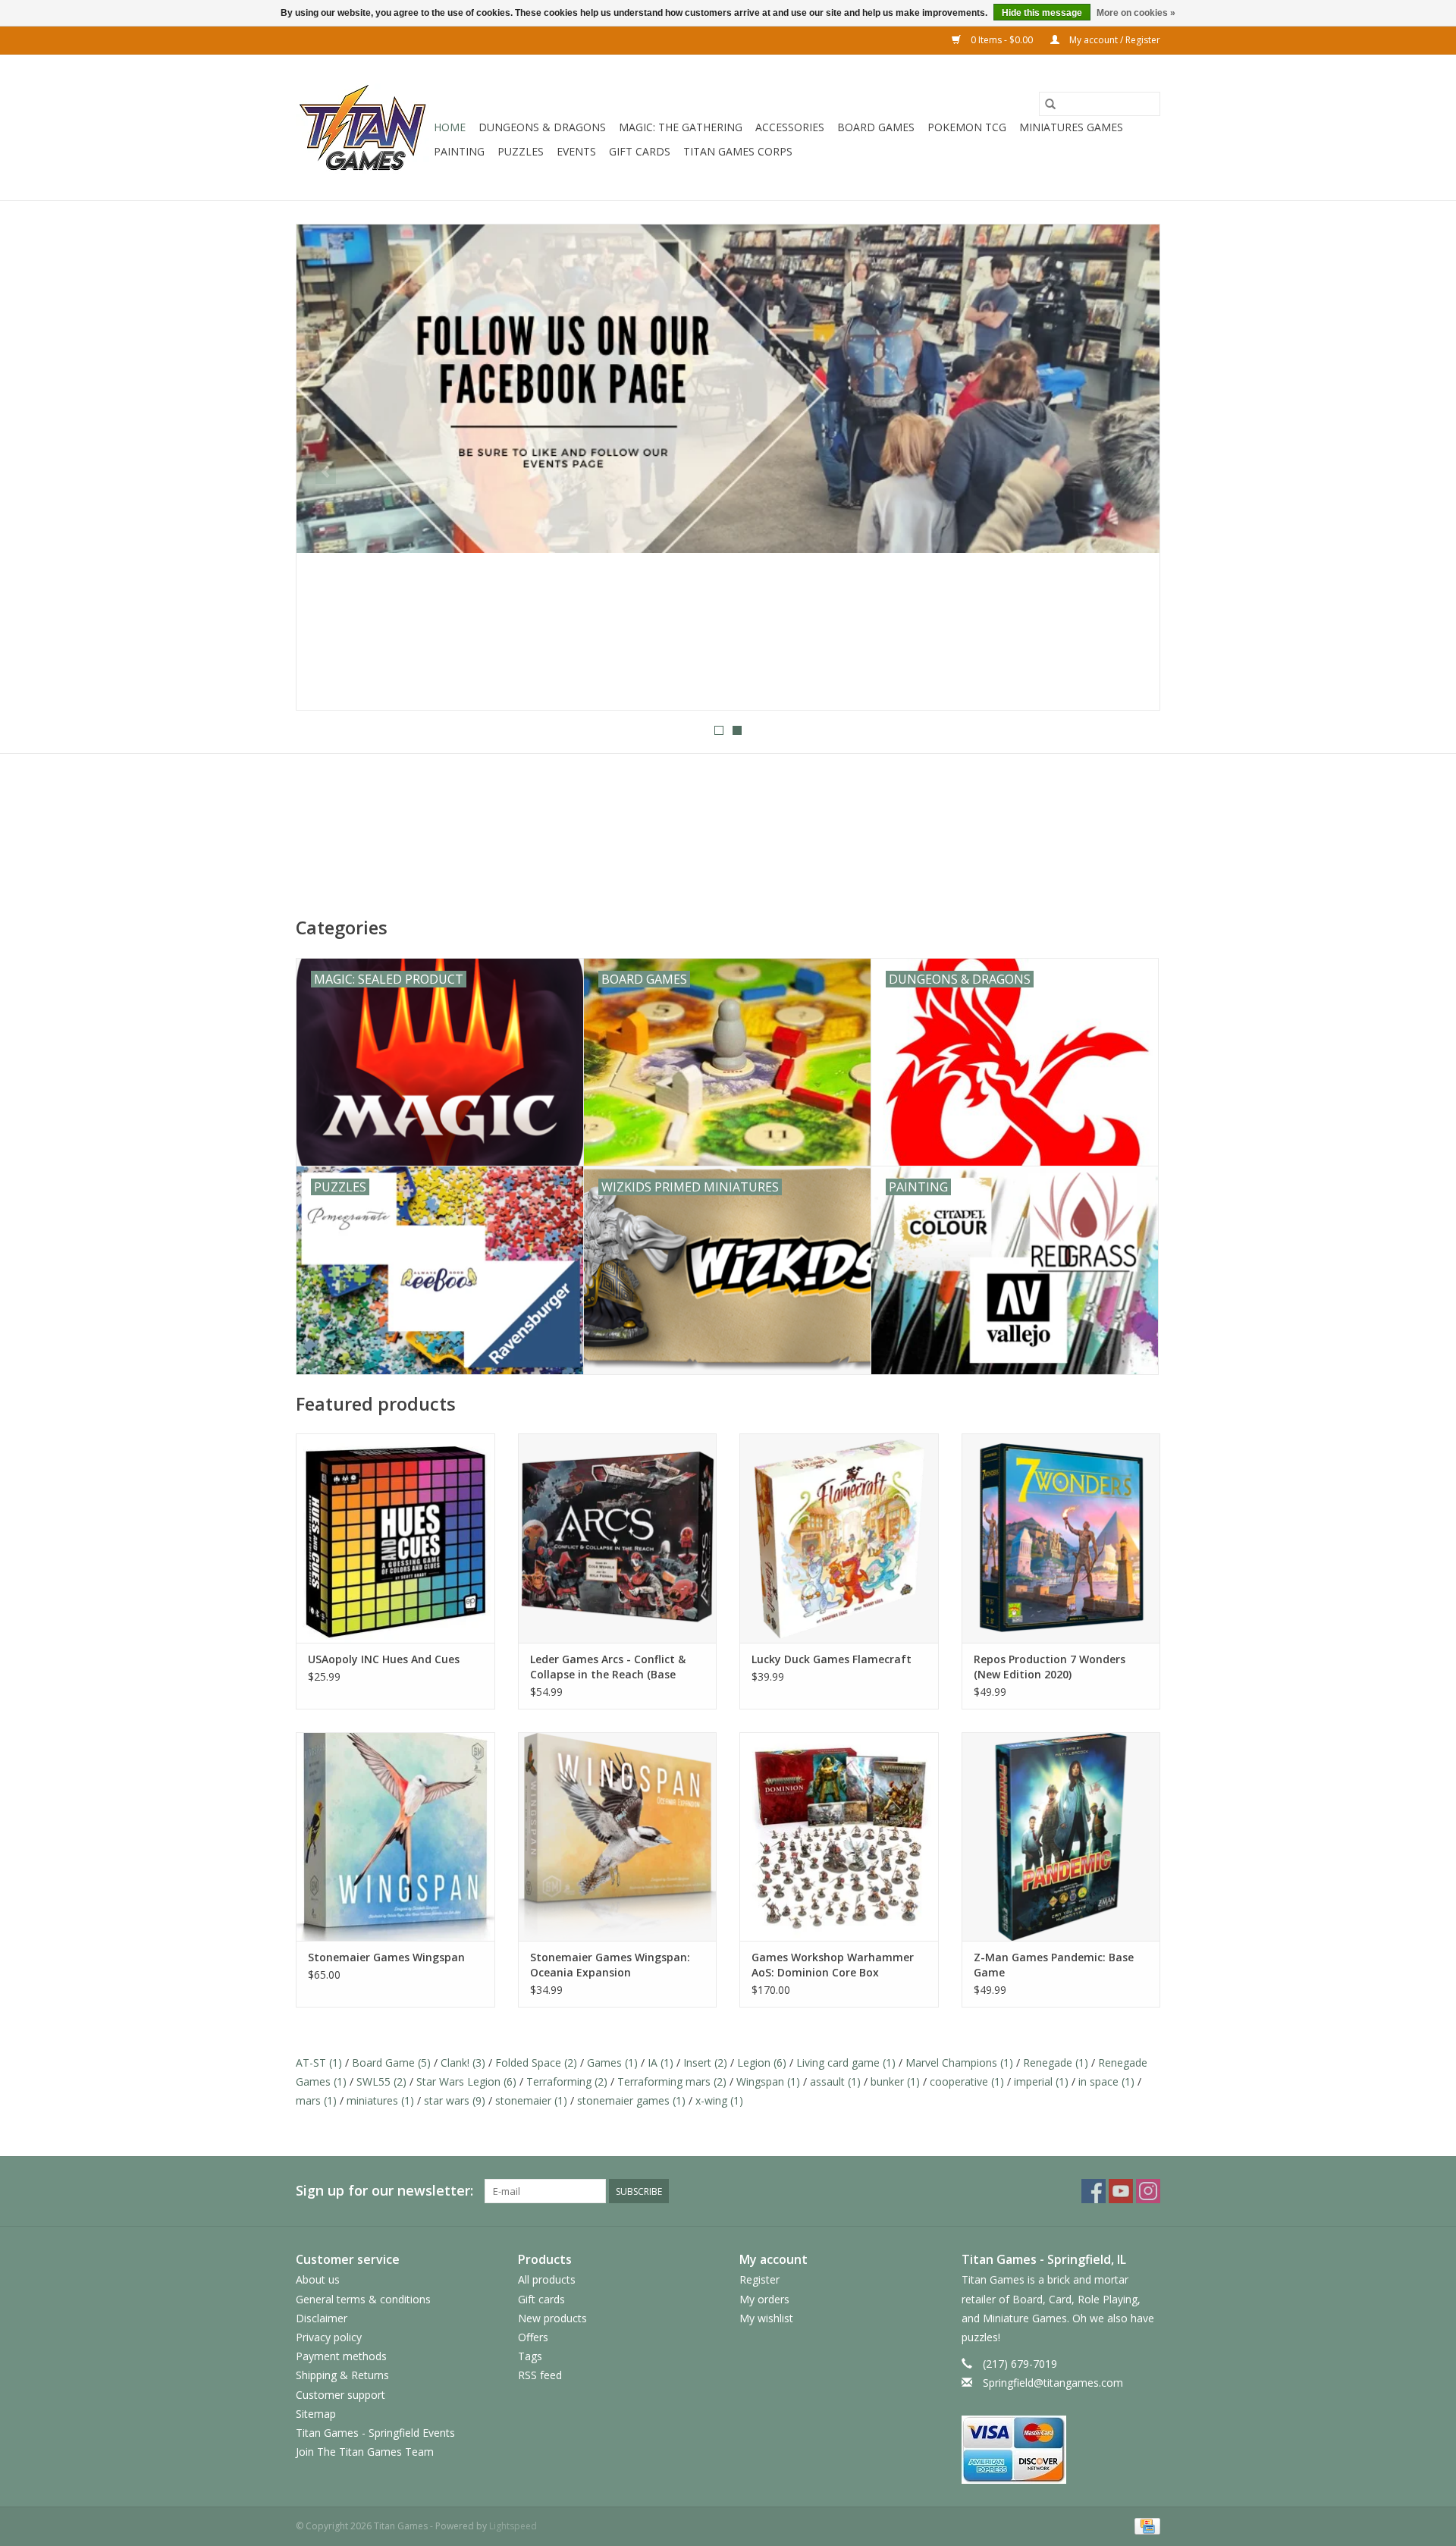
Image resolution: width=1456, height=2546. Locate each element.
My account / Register (1114, 40)
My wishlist (766, 2318)
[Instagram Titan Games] (1148, 2191)
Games (612, 2063)
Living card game (846, 2063)
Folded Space (536, 2063)
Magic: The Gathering (681, 127)
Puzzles (521, 151)
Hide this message (1042, 13)
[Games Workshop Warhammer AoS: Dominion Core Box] (839, 1837)
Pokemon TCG (967, 127)
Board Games (876, 127)
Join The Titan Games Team (365, 2452)
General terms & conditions (363, 2299)
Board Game (391, 2063)
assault (835, 2081)
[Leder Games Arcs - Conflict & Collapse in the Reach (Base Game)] (618, 1538)
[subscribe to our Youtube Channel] (728, 467)
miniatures (380, 2100)
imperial (1041, 2081)
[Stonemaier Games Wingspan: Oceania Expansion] (618, 1837)
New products (552, 2318)
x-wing (719, 2100)
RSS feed (540, 2375)
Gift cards (640, 151)
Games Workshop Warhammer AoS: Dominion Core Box (833, 1965)
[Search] (1050, 104)
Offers (533, 2337)
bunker (895, 2081)
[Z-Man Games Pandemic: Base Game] (1061, 1837)
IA (661, 2063)
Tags (530, 2356)
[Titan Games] (362, 127)
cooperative (967, 2081)
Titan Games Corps (738, 151)
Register (759, 2279)
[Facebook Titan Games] (1094, 2191)
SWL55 (381, 2081)
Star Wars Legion (466, 2081)
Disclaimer (322, 2318)
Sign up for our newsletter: (384, 2191)
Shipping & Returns (342, 2375)
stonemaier (531, 2100)
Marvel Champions (959, 2063)
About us (318, 2279)
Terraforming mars (672, 2081)
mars (316, 2100)
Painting (459, 151)
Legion (762, 2063)
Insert (705, 2063)
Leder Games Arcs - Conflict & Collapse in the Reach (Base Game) (608, 1667)
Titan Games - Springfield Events (375, 2433)
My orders (764, 2299)
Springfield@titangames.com (1053, 2383)
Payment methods (341, 2356)
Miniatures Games (1071, 127)
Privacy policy (329, 2337)
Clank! (463, 2063)
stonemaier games (631, 2100)
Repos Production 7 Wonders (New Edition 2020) (1050, 1667)
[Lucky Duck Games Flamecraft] (839, 1538)
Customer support (340, 2395)
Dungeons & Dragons (542, 127)
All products (547, 2279)
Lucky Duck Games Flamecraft (832, 1659)
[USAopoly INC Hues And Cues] (395, 1538)
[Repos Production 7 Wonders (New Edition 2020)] (1061, 1538)
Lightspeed (513, 2526)
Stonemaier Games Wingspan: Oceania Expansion (610, 1965)
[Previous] (326, 472)
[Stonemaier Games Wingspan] (395, 1837)
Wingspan (768, 2081)
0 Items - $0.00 (1002, 40)
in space (1106, 2081)
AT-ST (319, 2063)
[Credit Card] (1145, 2525)
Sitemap (316, 2414)
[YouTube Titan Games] (1121, 2191)
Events (576, 151)
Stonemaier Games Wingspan (386, 1957)
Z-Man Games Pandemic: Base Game (1054, 1965)
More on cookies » (1136, 13)
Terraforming (567, 2081)
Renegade (1056, 2063)
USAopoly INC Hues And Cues (384, 1659)
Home (450, 127)
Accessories (790, 127)
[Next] (1130, 472)
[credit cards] (1061, 2450)
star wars (455, 2100)
